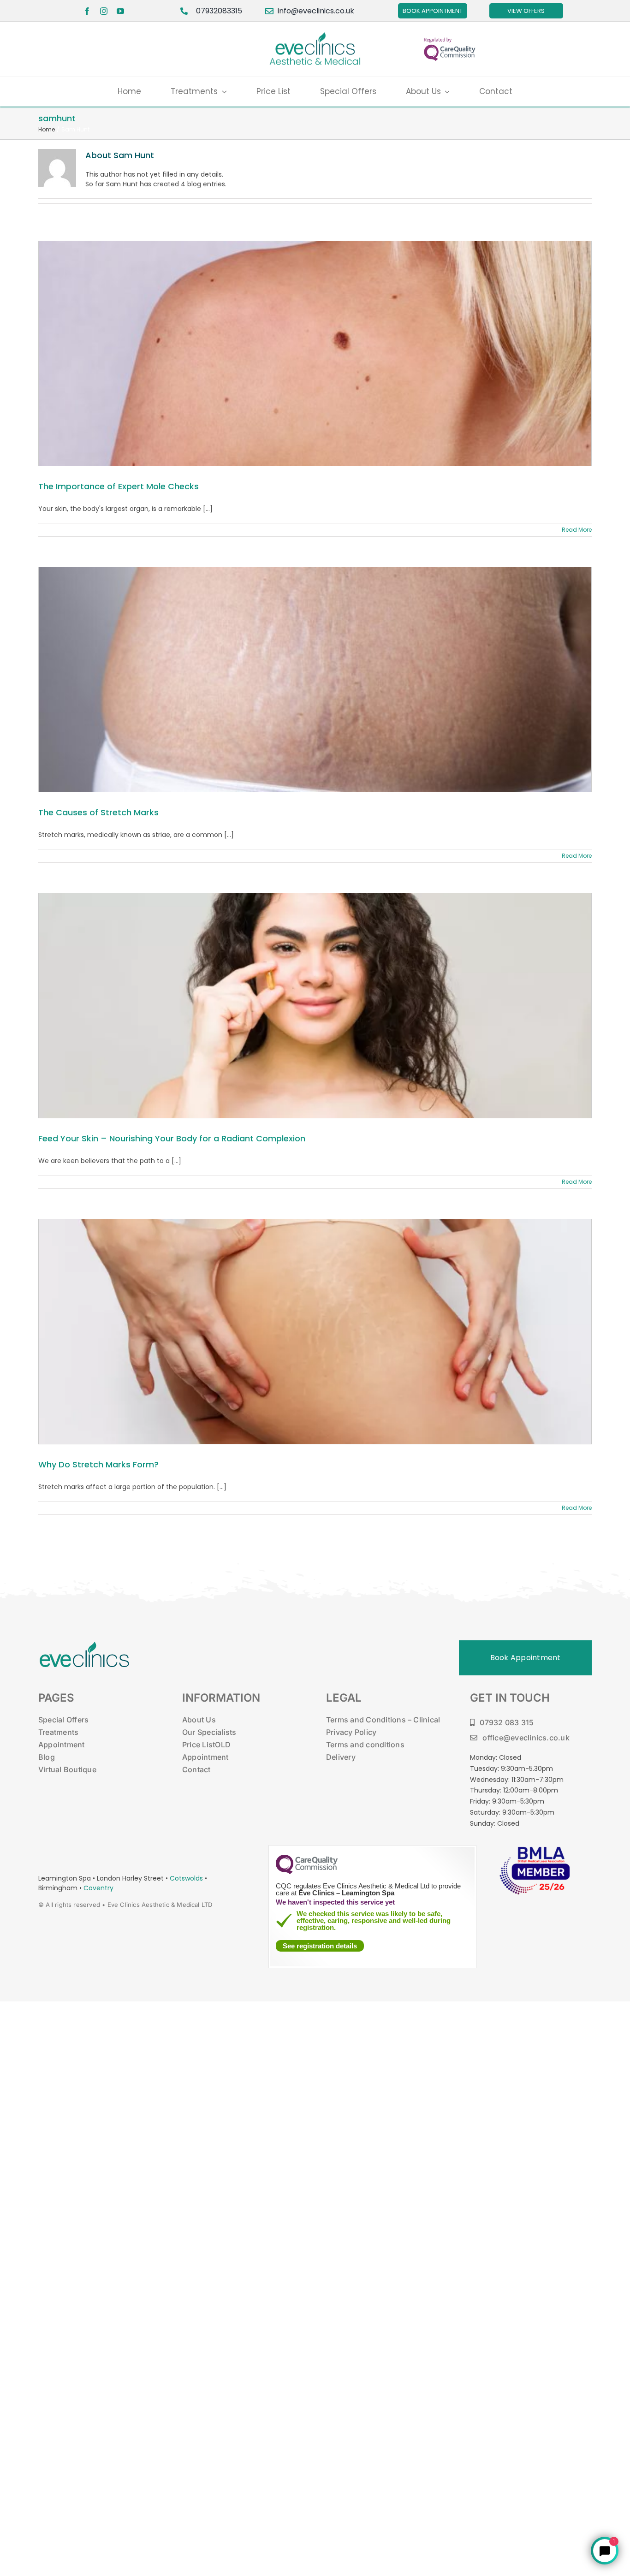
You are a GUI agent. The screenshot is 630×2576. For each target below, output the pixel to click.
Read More (577, 530)
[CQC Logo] (307, 1872)
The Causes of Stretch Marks (98, 812)
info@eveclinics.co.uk (316, 11)
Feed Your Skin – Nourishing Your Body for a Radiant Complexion (172, 1138)
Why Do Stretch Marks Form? (98, 1464)
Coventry (98, 1888)
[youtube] (120, 11)
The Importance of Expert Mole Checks (119, 486)
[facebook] (87, 11)
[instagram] (104, 11)
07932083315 (219, 11)
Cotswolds (187, 1878)
